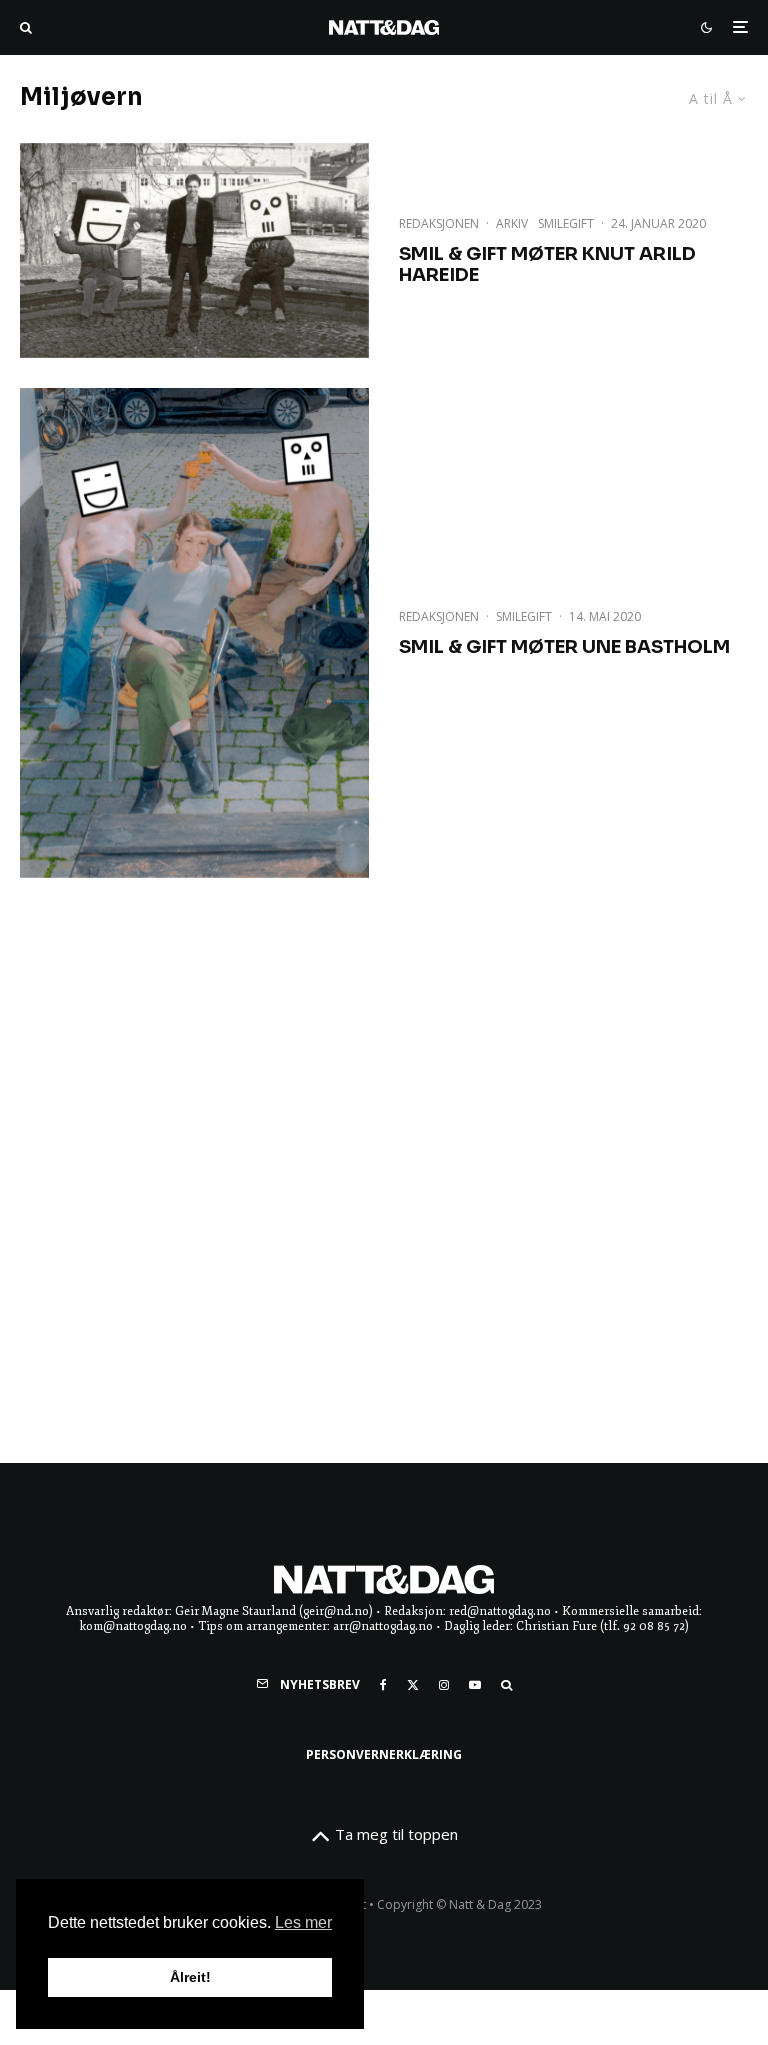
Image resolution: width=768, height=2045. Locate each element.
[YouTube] (475, 1685)
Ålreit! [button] (190, 1977)
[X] (413, 1685)
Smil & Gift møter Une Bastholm (564, 647)
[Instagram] (444, 1685)
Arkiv (512, 223)
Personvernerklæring (384, 1754)
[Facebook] (383, 1685)
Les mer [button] (303, 1922)
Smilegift (566, 223)
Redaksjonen (439, 223)
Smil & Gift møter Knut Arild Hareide (547, 265)
